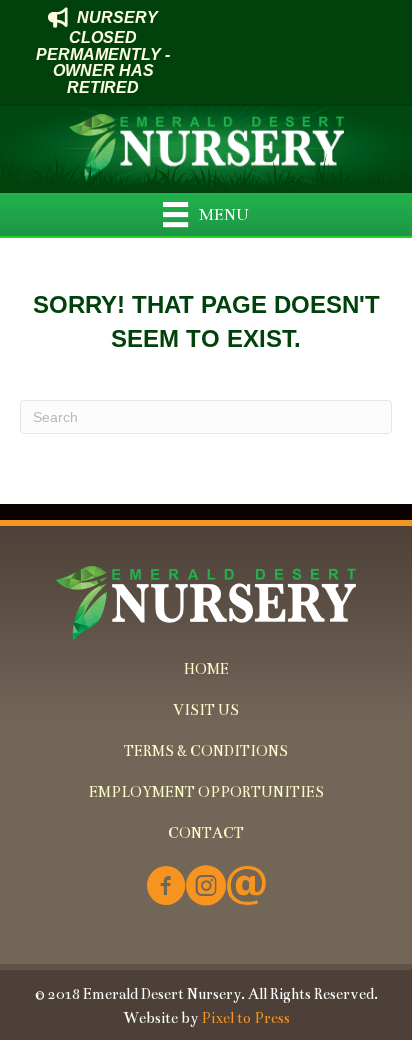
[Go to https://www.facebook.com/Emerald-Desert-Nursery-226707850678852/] (166, 887)
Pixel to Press (245, 1018)
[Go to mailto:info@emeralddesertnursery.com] (246, 887)
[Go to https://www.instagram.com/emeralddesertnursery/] (206, 887)
